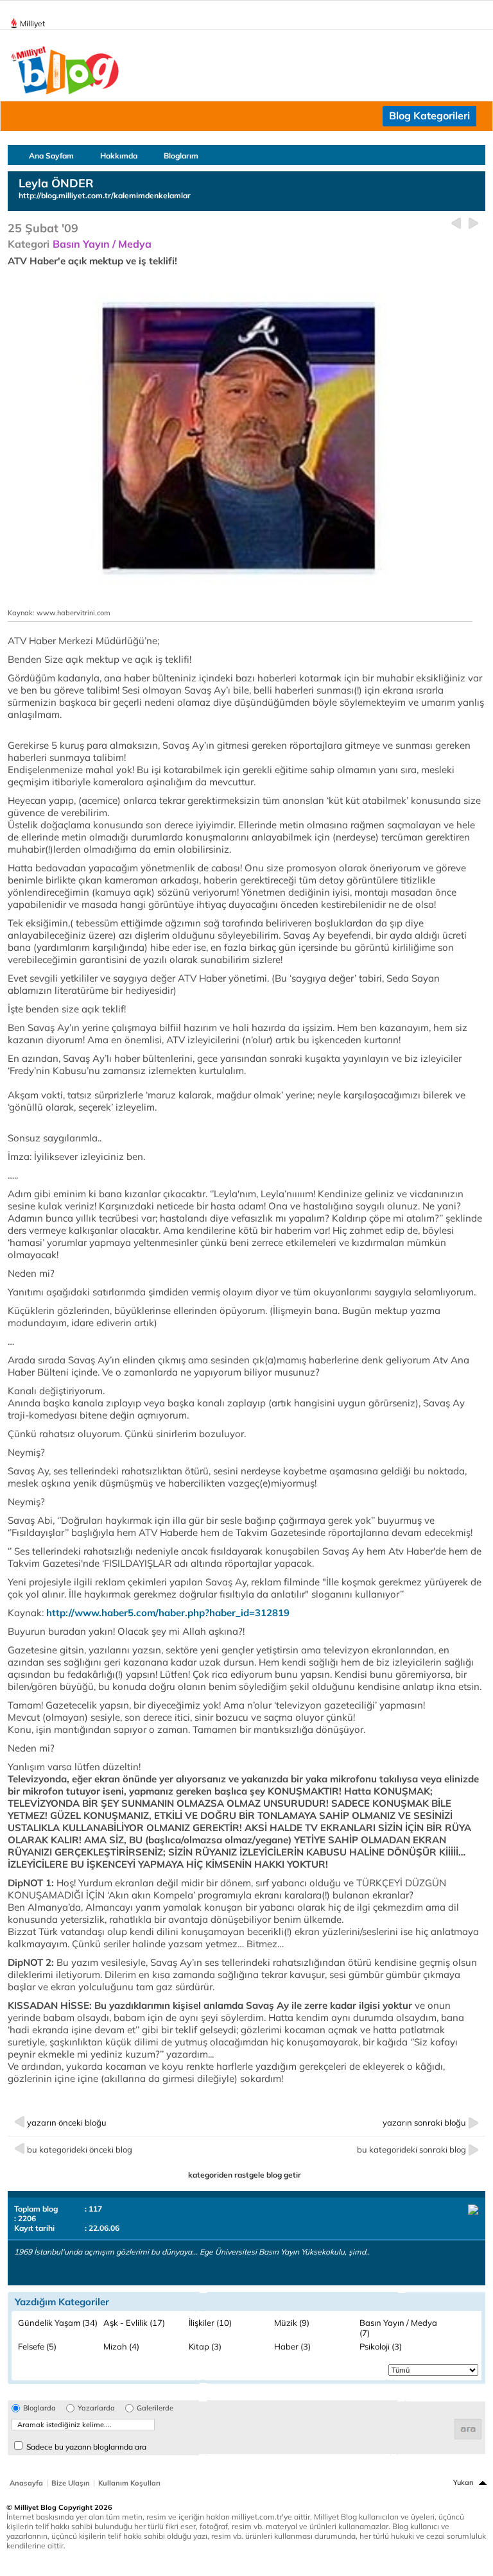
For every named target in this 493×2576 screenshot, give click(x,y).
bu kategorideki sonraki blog (411, 2149)
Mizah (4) (121, 2346)
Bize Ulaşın (71, 2483)
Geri (456, 224)
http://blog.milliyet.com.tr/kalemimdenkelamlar (105, 195)
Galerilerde (155, 2408)
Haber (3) (292, 2346)
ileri (473, 224)
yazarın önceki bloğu (67, 2122)
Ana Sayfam (51, 156)
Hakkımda (119, 156)
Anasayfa (26, 2483)
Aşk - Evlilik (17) (134, 2323)
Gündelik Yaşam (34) (58, 2323)
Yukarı (463, 2482)
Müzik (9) (292, 2323)
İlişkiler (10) (210, 2323)
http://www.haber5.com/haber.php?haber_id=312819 (168, 1613)
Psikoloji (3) (381, 2346)
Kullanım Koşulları (129, 2483)
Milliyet (32, 23)
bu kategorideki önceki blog (80, 2149)
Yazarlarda (96, 2408)
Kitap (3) (205, 2346)
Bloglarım (181, 156)
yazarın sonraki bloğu (424, 2122)
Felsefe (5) (37, 2346)
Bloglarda (39, 2408)
